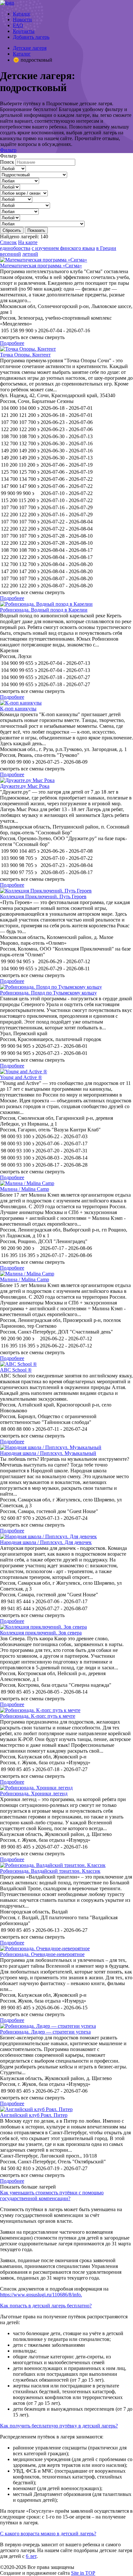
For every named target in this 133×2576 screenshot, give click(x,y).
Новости (22, 20)
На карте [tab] (28, 242)
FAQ (18, 25)
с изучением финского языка (63, 248)
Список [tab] (8, 242)
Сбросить (12, 230)
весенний (10, 254)
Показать (36, 230)
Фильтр (8, 150)
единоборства (15, 248)
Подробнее (12, 343)
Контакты (24, 31)
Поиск (7, 162)
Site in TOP (83, 2573)
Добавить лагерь (31, 37)
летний (30, 254)
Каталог (22, 14)
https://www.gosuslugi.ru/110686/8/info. (41, 2295)
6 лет (31, 2556)
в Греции (106, 248)
